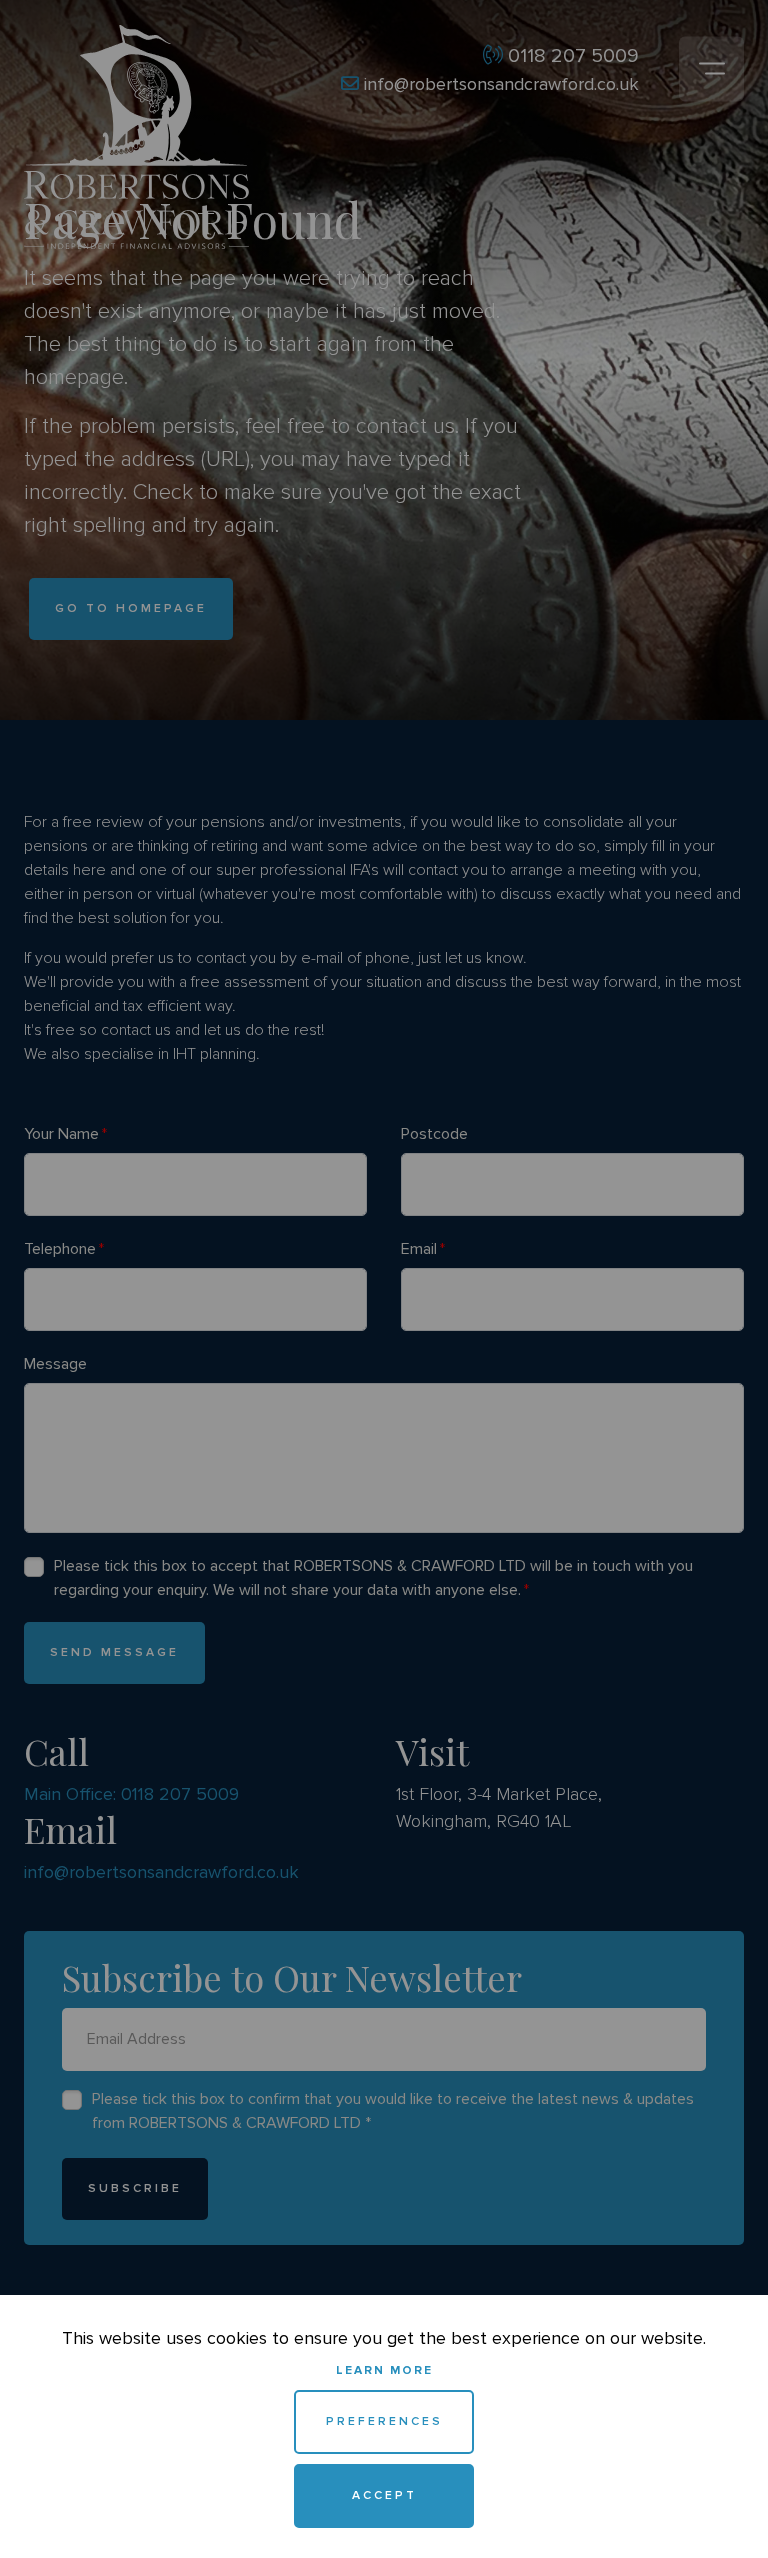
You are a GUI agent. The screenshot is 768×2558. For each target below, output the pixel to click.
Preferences (384, 2421)
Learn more (384, 2370)
